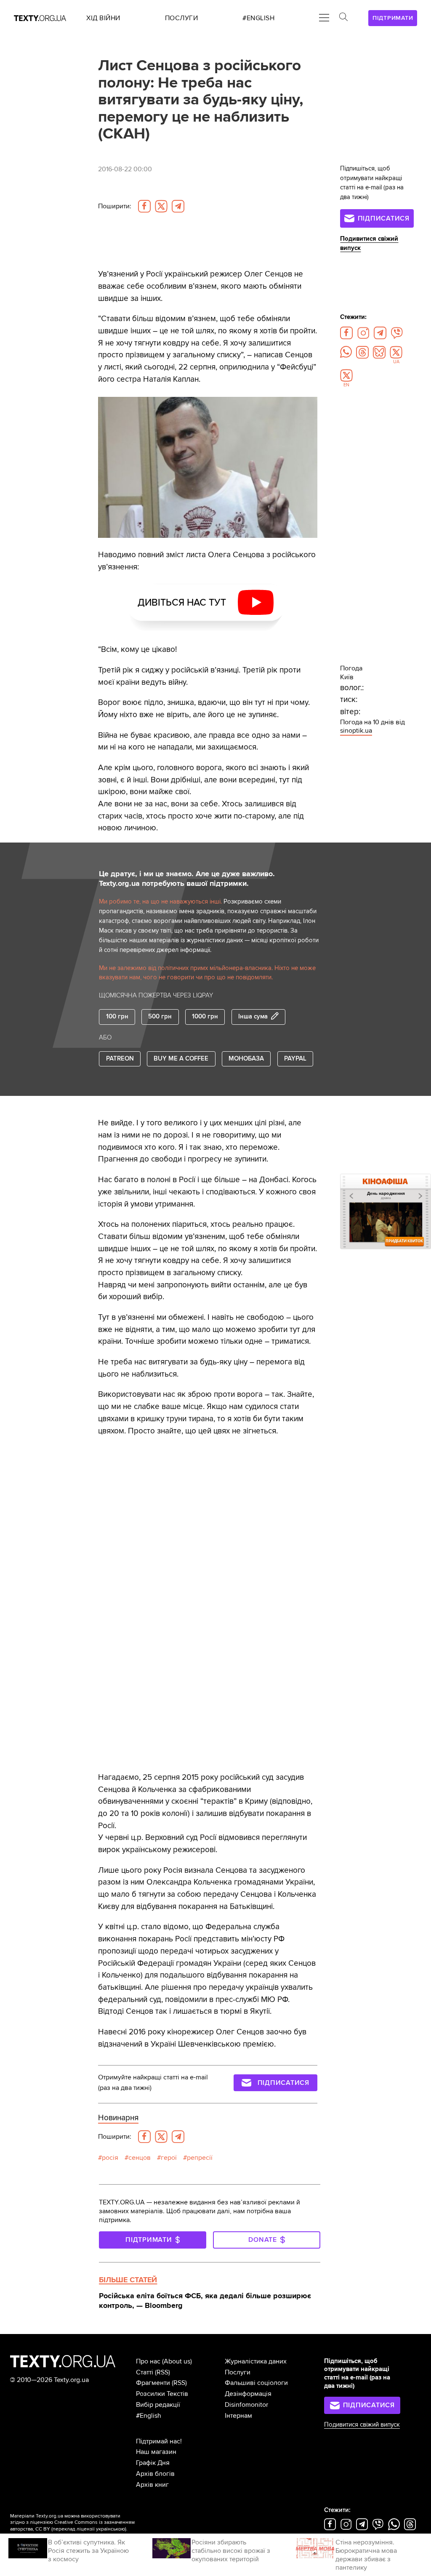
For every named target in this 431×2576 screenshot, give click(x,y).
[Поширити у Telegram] (178, 206)
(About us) (177, 2361)
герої (169, 2158)
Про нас (148, 2361)
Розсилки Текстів (162, 2394)
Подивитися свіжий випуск (362, 2425)
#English (149, 2416)
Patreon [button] (120, 1059)
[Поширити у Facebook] (144, 206)
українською (110, 2529)
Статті (145, 2372)
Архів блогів (155, 2474)
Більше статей (128, 2280)
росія (110, 2158)
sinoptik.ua (356, 731)
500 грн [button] (160, 1017)
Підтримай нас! (159, 2441)
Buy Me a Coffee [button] (181, 1059)
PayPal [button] (295, 1059)
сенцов (140, 2158)
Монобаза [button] (246, 1059)
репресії (200, 2158)
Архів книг (152, 2485)
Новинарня (118, 2118)
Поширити (115, 206)
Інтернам (238, 2416)
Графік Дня (153, 2463)
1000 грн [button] (205, 1017)
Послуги (238, 2372)
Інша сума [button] (253, 1017)
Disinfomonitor (246, 2405)
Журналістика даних (256, 2361)
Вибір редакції (158, 2405)
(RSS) (162, 2372)
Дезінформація (248, 2394)
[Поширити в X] (161, 206)
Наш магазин (156, 2452)
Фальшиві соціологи (256, 2383)
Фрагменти (153, 2383)
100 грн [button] (117, 1017)
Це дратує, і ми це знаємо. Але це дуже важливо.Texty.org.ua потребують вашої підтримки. (187, 879)
